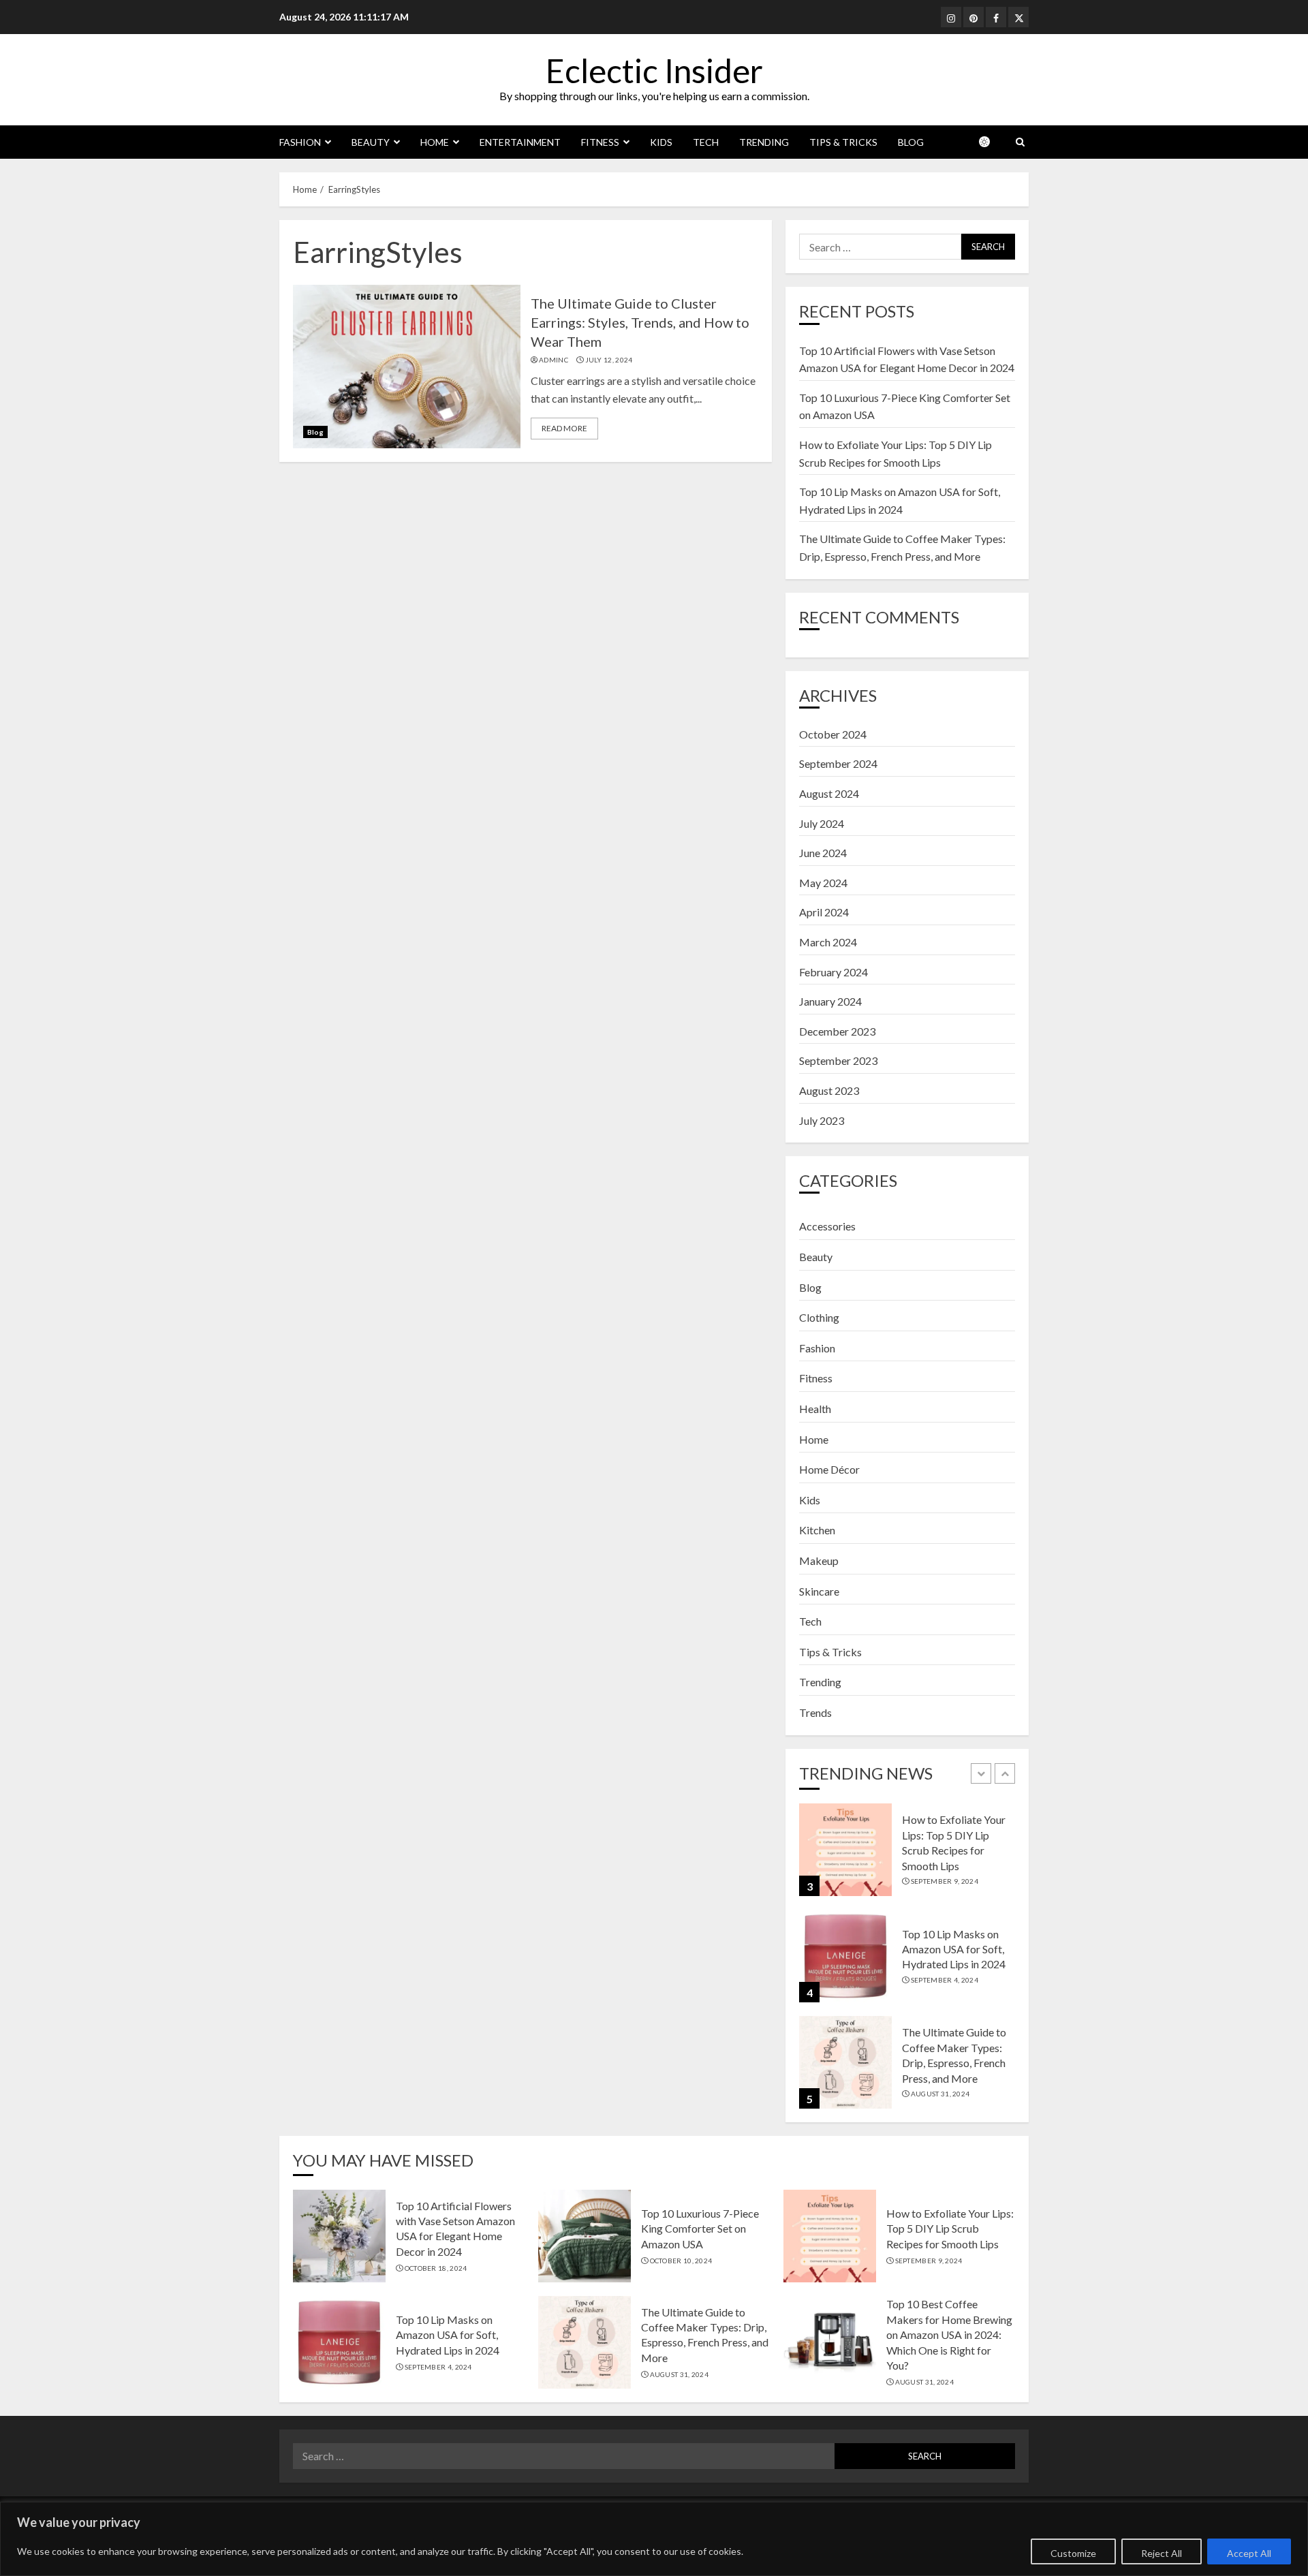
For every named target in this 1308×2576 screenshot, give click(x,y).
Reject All (1162, 2553)
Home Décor (829, 1469)
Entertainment (520, 142)
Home (435, 142)
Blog (911, 142)
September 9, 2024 (945, 1881)
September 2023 (838, 1060)
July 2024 (822, 823)
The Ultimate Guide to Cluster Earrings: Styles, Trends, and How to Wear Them (640, 322)
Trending (764, 142)
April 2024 (824, 912)
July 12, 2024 (609, 360)
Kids (661, 142)
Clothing (819, 1317)
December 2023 (837, 1031)
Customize (1073, 2553)
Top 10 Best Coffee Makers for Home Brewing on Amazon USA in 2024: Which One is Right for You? (949, 2334)
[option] (907, 1857)
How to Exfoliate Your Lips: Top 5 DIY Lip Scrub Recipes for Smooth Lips (950, 2229)
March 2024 (828, 942)
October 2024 (833, 734)
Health (815, 1409)
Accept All (1249, 2553)
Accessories (827, 1226)
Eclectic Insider (654, 71)
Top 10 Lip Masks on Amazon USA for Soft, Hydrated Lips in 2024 (954, 1949)
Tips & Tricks (843, 142)
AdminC (554, 360)
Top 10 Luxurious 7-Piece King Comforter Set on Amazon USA (700, 2229)
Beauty (371, 142)
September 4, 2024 (945, 1980)
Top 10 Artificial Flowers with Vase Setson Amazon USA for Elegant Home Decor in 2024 (455, 2229)
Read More (564, 428)
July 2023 (822, 1120)
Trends (815, 1712)
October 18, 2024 (436, 2268)
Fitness (600, 142)
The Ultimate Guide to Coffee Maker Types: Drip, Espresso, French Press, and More (705, 2335)
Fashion (300, 142)
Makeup (819, 1561)
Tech (706, 142)
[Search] (1020, 142)
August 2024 (829, 793)
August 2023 (829, 1090)
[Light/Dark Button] (991, 142)
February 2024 (834, 972)
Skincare (819, 1591)
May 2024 (823, 883)
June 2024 (823, 853)
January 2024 (830, 1001)
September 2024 (838, 763)
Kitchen (817, 1530)
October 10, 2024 (681, 2261)
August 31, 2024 (940, 2094)
